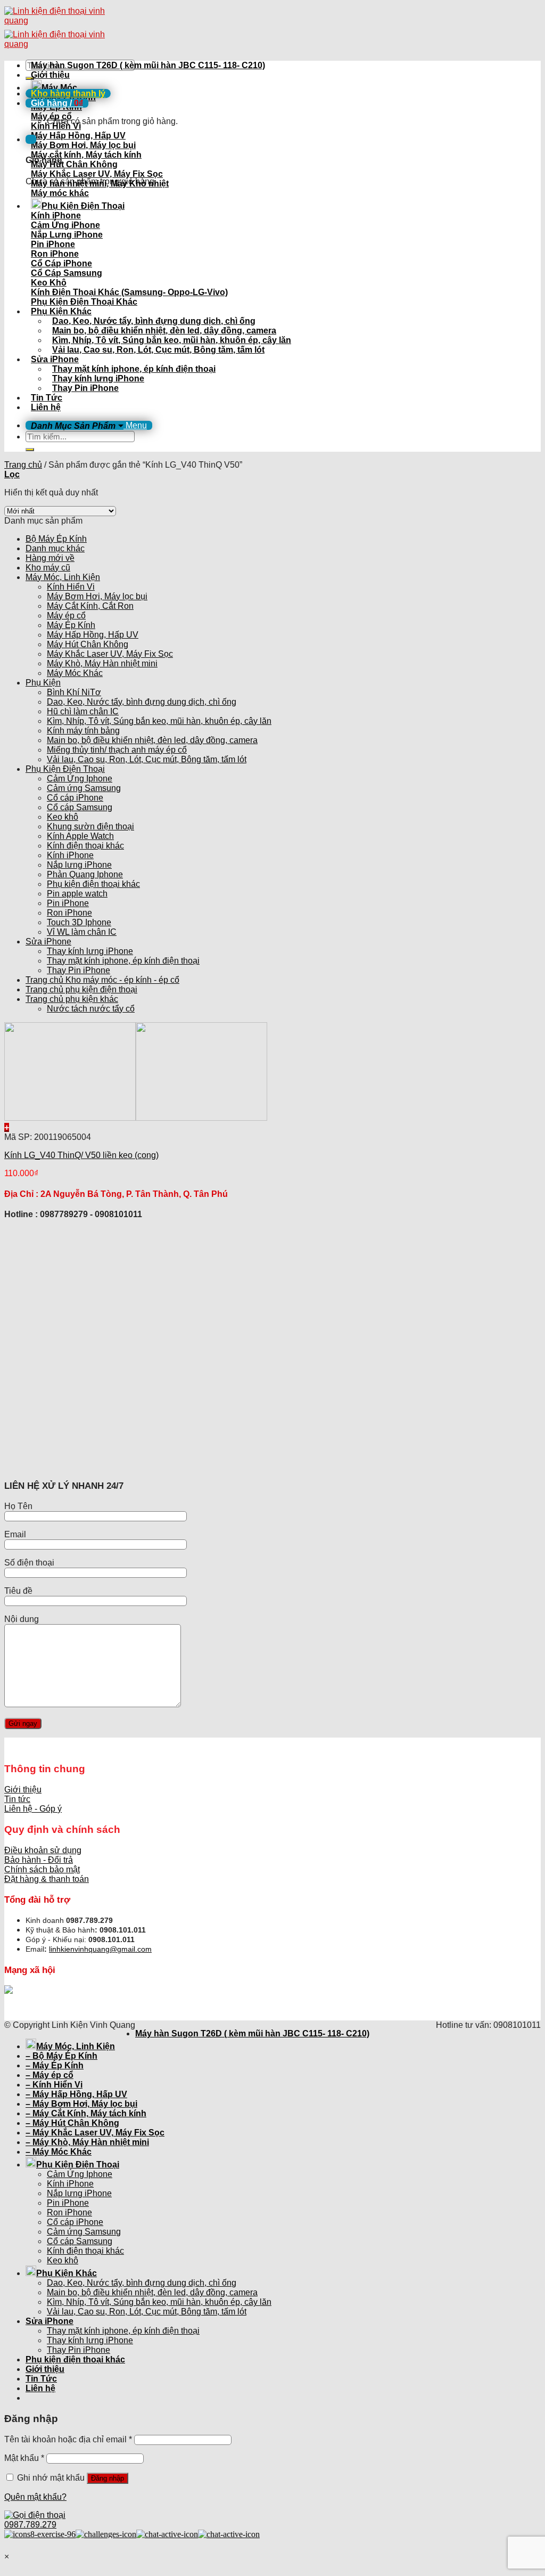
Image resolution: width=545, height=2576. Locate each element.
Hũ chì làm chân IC (83, 711)
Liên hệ (46, 407)
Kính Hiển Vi (71, 587)
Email (15, 1534)
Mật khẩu (24, 2458)
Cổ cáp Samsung (80, 807)
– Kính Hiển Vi (54, 2085)
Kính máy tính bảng (83, 731)
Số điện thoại (29, 1563)
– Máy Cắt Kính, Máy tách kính (86, 2113)
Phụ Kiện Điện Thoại (83, 206)
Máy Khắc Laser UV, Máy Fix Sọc (110, 654)
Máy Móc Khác (75, 673)
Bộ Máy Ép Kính (56, 539)
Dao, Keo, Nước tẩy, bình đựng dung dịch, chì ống (154, 321)
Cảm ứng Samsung (84, 788)
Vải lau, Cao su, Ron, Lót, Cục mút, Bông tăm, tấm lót (158, 350)
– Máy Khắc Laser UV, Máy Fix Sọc (95, 2133)
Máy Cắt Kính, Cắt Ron (90, 606)
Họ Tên (18, 1506)
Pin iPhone (68, 903)
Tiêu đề (18, 1591)
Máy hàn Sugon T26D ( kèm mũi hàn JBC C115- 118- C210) (148, 65)
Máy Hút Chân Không (88, 644)
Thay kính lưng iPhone (98, 378)
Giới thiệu (50, 75)
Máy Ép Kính (71, 625)
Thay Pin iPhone (85, 388)
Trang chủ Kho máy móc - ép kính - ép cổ (102, 980)
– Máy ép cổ (49, 2075)
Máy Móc (59, 88)
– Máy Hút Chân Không (72, 2123)
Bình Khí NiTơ (74, 692)
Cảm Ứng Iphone (80, 778)
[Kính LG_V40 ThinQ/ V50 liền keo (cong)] (136, 1118)
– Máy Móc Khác (59, 2152)
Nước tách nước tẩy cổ (91, 1009)
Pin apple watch (77, 894)
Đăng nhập (108, 2478)
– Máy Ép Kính (55, 2065)
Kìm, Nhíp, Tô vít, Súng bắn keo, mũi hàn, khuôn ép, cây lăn (172, 340)
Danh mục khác (55, 548)
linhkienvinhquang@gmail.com (100, 1949)
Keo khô (63, 817)
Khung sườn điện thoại (90, 826)
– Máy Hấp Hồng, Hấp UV (76, 2094)
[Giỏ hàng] (31, 139)
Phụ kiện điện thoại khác (93, 884)
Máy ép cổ (66, 616)
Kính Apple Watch (80, 836)
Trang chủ (23, 465)
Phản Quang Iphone (85, 874)
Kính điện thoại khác (85, 846)
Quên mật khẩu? (35, 2497)
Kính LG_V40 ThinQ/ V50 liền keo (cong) (81, 1155)
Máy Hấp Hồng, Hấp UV (93, 635)
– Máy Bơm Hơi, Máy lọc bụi (81, 2104)
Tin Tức (47, 398)
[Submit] (30, 450)
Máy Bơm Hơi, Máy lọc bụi (97, 596)
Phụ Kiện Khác (61, 311)
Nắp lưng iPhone (79, 865)
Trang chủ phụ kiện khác (72, 999)
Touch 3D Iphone (79, 922)
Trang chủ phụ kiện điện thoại (81, 989)
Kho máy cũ (48, 568)
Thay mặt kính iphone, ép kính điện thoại (134, 369)
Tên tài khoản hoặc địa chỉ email (68, 2439)
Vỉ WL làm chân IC (82, 932)
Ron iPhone (69, 913)
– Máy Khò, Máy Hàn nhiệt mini (87, 2142)
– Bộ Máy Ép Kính (61, 2056)
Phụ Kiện (43, 683)
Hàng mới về (50, 558)
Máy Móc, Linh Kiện (63, 577)
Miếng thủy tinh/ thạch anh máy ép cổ (117, 750)
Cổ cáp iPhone (75, 798)
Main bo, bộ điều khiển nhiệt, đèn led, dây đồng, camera (164, 331)
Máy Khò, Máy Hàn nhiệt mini (102, 663)
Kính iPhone (70, 855)
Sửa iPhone (55, 359)
